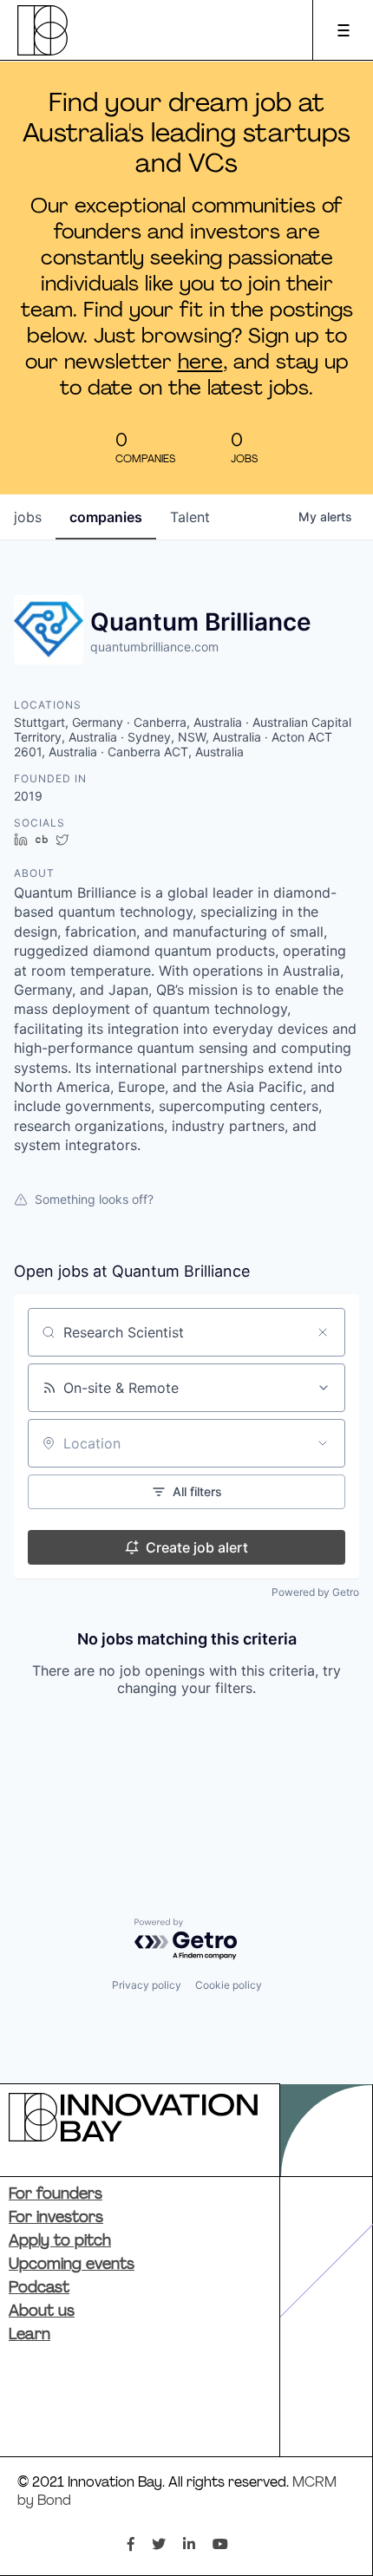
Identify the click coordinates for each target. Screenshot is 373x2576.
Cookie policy (229, 1985)
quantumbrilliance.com (154, 647)
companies (106, 517)
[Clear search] (323, 1332)
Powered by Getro (315, 1592)
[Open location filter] (323, 1443)
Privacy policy (147, 1985)
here (200, 363)
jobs (28, 517)
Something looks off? (94, 1199)
